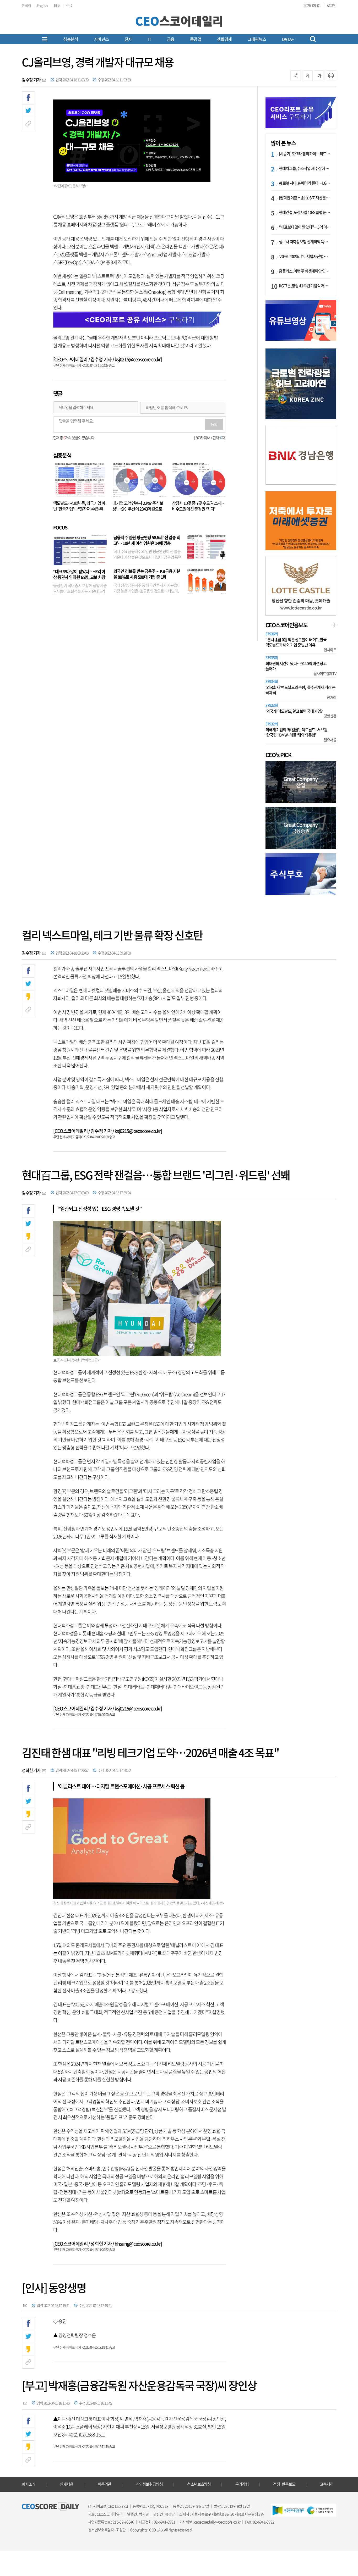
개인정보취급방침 (149, 2484)
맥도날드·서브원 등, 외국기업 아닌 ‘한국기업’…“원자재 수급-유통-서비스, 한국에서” (79, 509)
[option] (301, 384)
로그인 (332, 5)
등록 (214, 424)
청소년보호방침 (199, 2484)
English (42, 5)
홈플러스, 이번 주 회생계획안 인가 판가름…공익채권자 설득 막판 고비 (305, 271)
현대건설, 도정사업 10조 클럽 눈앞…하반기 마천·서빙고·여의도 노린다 (305, 212)
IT (149, 39)
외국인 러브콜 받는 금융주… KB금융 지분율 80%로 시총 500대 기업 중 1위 (147, 574)
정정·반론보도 (284, 2484)
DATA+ (288, 39)
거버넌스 (101, 39)
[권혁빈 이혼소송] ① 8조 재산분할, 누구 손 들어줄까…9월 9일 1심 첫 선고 (305, 198)
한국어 (26, 5)
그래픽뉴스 (257, 39)
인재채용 (67, 2484)
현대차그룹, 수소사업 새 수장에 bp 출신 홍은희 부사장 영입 (305, 168)
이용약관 (105, 2484)
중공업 (196, 39)
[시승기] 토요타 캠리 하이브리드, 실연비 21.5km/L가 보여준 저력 (305, 154)
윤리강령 (242, 2484)
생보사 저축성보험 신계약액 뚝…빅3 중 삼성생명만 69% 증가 (305, 242)
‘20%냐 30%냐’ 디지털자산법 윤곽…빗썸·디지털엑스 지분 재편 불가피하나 (305, 256)
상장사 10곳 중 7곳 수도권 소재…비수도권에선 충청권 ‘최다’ (199, 506)
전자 (128, 39)
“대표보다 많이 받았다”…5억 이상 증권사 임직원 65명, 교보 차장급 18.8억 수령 (79, 577)
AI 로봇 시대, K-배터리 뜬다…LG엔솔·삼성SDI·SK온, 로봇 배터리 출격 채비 (305, 183)
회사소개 (29, 2484)
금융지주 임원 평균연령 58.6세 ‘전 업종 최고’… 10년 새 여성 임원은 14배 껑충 (147, 540)
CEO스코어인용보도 (286, 625)
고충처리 (327, 2484)
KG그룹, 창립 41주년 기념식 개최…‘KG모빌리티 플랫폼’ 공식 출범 (305, 286)
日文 (57, 5)
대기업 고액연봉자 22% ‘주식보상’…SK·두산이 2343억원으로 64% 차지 (138, 509)
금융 (171, 39)
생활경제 (224, 39)
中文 (70, 5)
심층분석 (71, 39)
